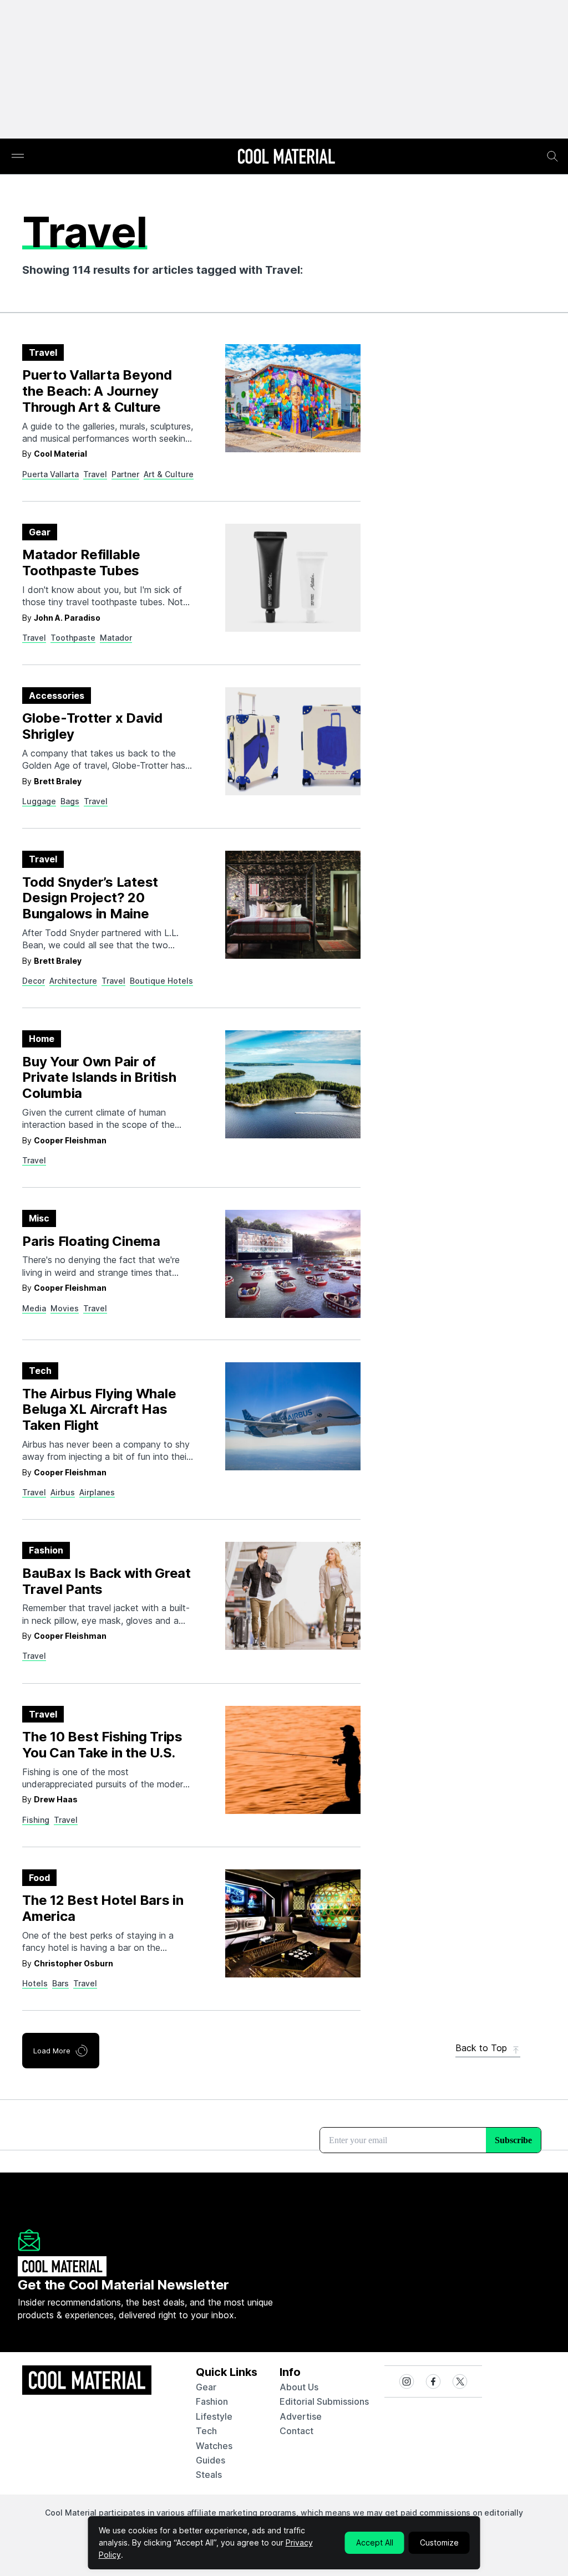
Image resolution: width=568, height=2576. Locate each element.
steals (209, 2475)
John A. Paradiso (67, 618)
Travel (95, 474)
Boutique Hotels (161, 981)
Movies (65, 1308)
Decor (34, 981)
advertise (301, 2416)
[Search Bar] (552, 156)
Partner (125, 474)
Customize (439, 2542)
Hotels (35, 1983)
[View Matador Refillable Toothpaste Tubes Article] (293, 578)
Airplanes (97, 1492)
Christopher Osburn (73, 1963)
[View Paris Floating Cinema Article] (293, 1264)
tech (206, 2431)
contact (296, 2431)
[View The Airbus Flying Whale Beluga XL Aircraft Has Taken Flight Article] (293, 1416)
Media (34, 1308)
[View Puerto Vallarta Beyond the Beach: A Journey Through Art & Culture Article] (293, 398)
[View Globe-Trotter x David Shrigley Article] (293, 741)
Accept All (375, 2542)
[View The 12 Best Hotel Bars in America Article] (293, 1923)
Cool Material (60, 454)
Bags (70, 801)
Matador (116, 638)
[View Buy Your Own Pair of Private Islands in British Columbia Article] (293, 1084)
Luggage (39, 801)
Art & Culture (169, 474)
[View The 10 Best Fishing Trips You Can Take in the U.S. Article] (293, 1760)
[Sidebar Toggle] (18, 157)
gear (206, 2387)
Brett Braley (58, 781)
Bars (60, 1983)
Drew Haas (56, 1799)
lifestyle (214, 2416)
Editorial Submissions (324, 2401)
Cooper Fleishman (70, 1140)
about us (299, 2387)
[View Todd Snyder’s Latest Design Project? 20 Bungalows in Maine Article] (293, 905)
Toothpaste (73, 638)
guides (211, 2460)
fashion (212, 2401)
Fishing (36, 1820)
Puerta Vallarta (50, 474)
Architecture (73, 981)
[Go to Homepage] (286, 157)
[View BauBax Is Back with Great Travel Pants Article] (293, 1596)
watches (214, 2446)
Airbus (63, 1492)
